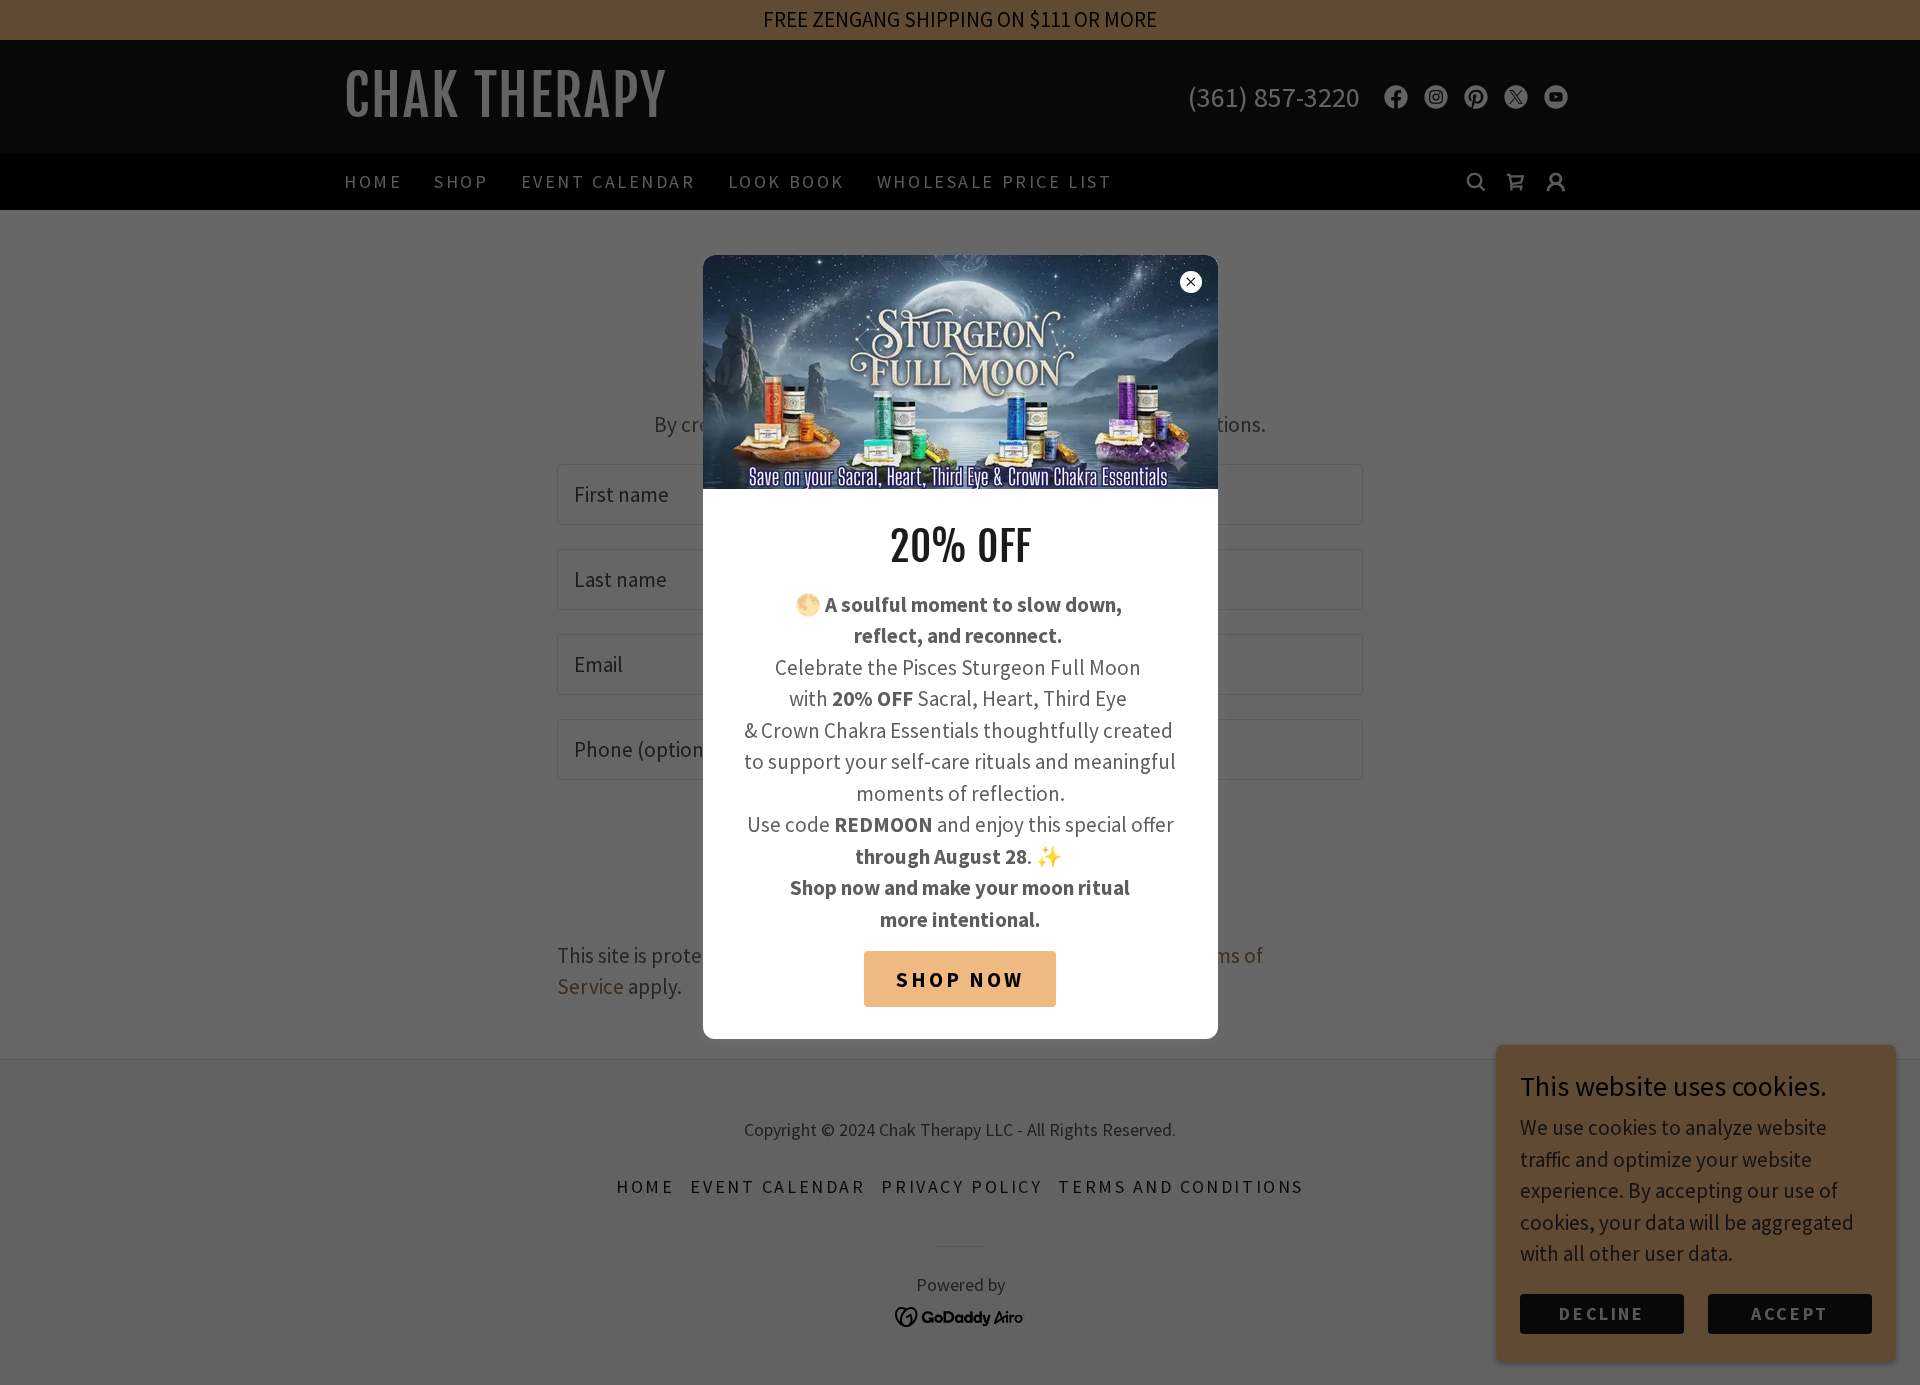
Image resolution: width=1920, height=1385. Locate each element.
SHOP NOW (960, 979)
